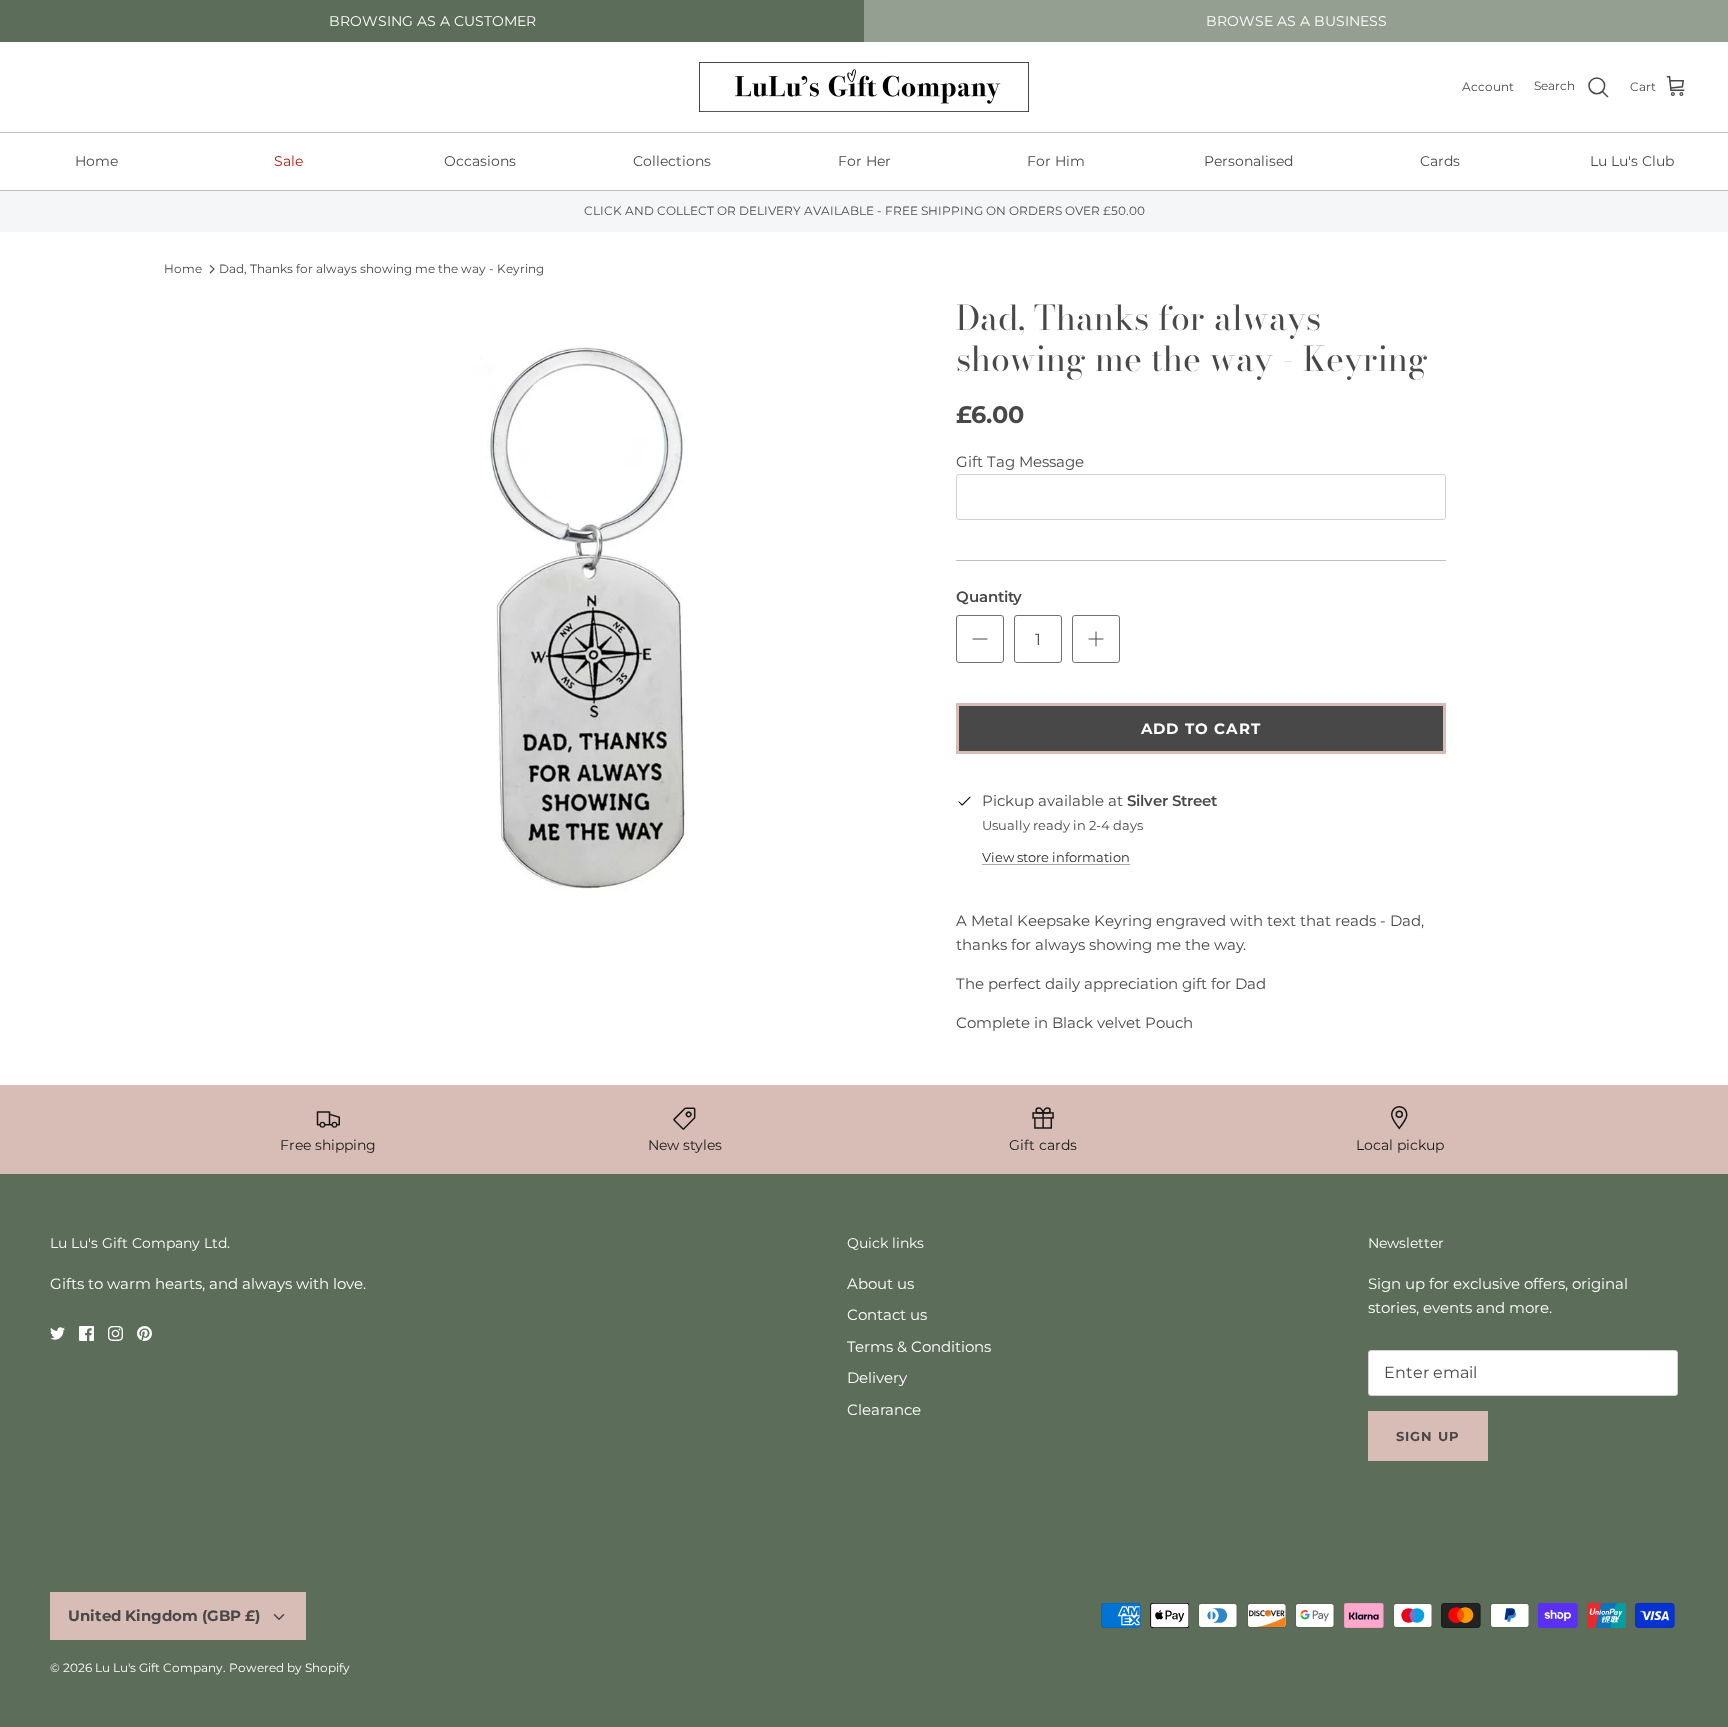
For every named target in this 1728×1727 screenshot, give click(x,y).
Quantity (989, 596)
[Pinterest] (144, 1333)
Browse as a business (1296, 21)
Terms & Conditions (919, 1346)
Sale (288, 161)
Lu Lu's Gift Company (159, 1667)
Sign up (1428, 1436)
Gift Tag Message (1020, 461)
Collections (672, 161)
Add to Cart (1201, 728)
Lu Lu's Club (1632, 161)
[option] (597, 615)
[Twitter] (57, 1333)
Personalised (1248, 161)
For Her (864, 161)
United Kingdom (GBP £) (164, 1615)
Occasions (480, 161)
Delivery (877, 1377)
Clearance (884, 1409)
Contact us (887, 1314)
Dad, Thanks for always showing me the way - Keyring (381, 268)
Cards (1440, 161)
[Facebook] (86, 1333)
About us (880, 1283)
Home (96, 161)
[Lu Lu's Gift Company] (864, 87)
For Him (1056, 161)
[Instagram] (115, 1333)
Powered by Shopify (289, 1667)
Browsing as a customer (432, 21)
